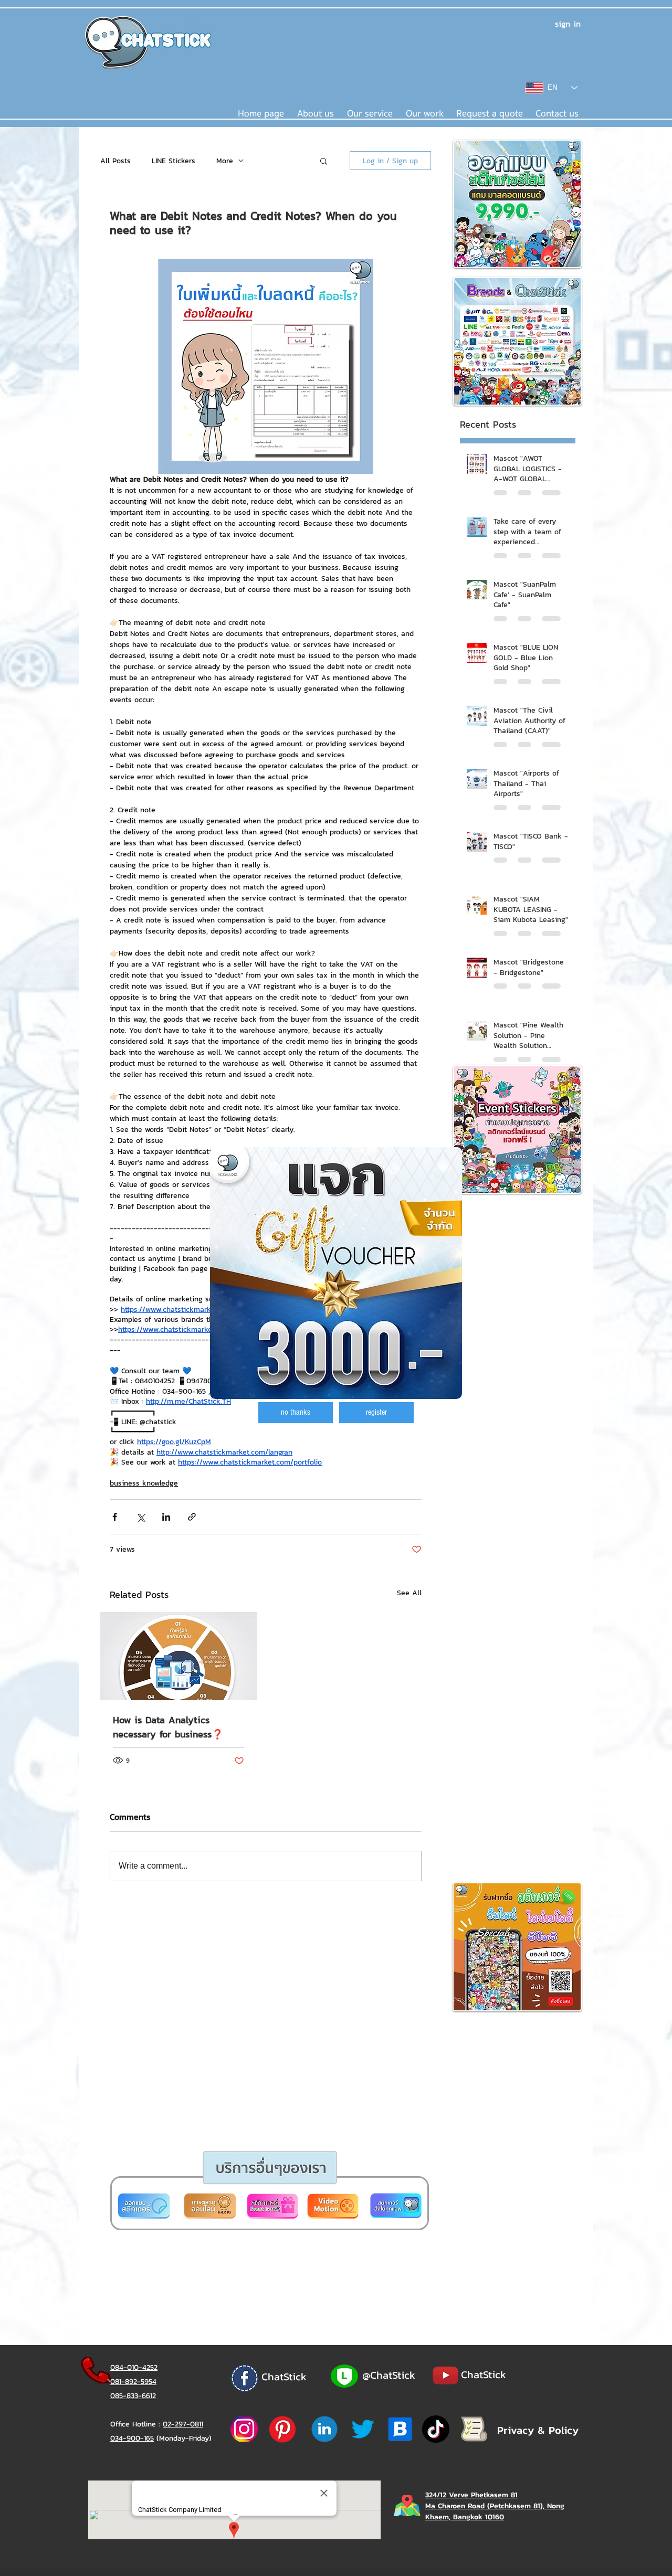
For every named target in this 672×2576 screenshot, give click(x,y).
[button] (296, 1413)
